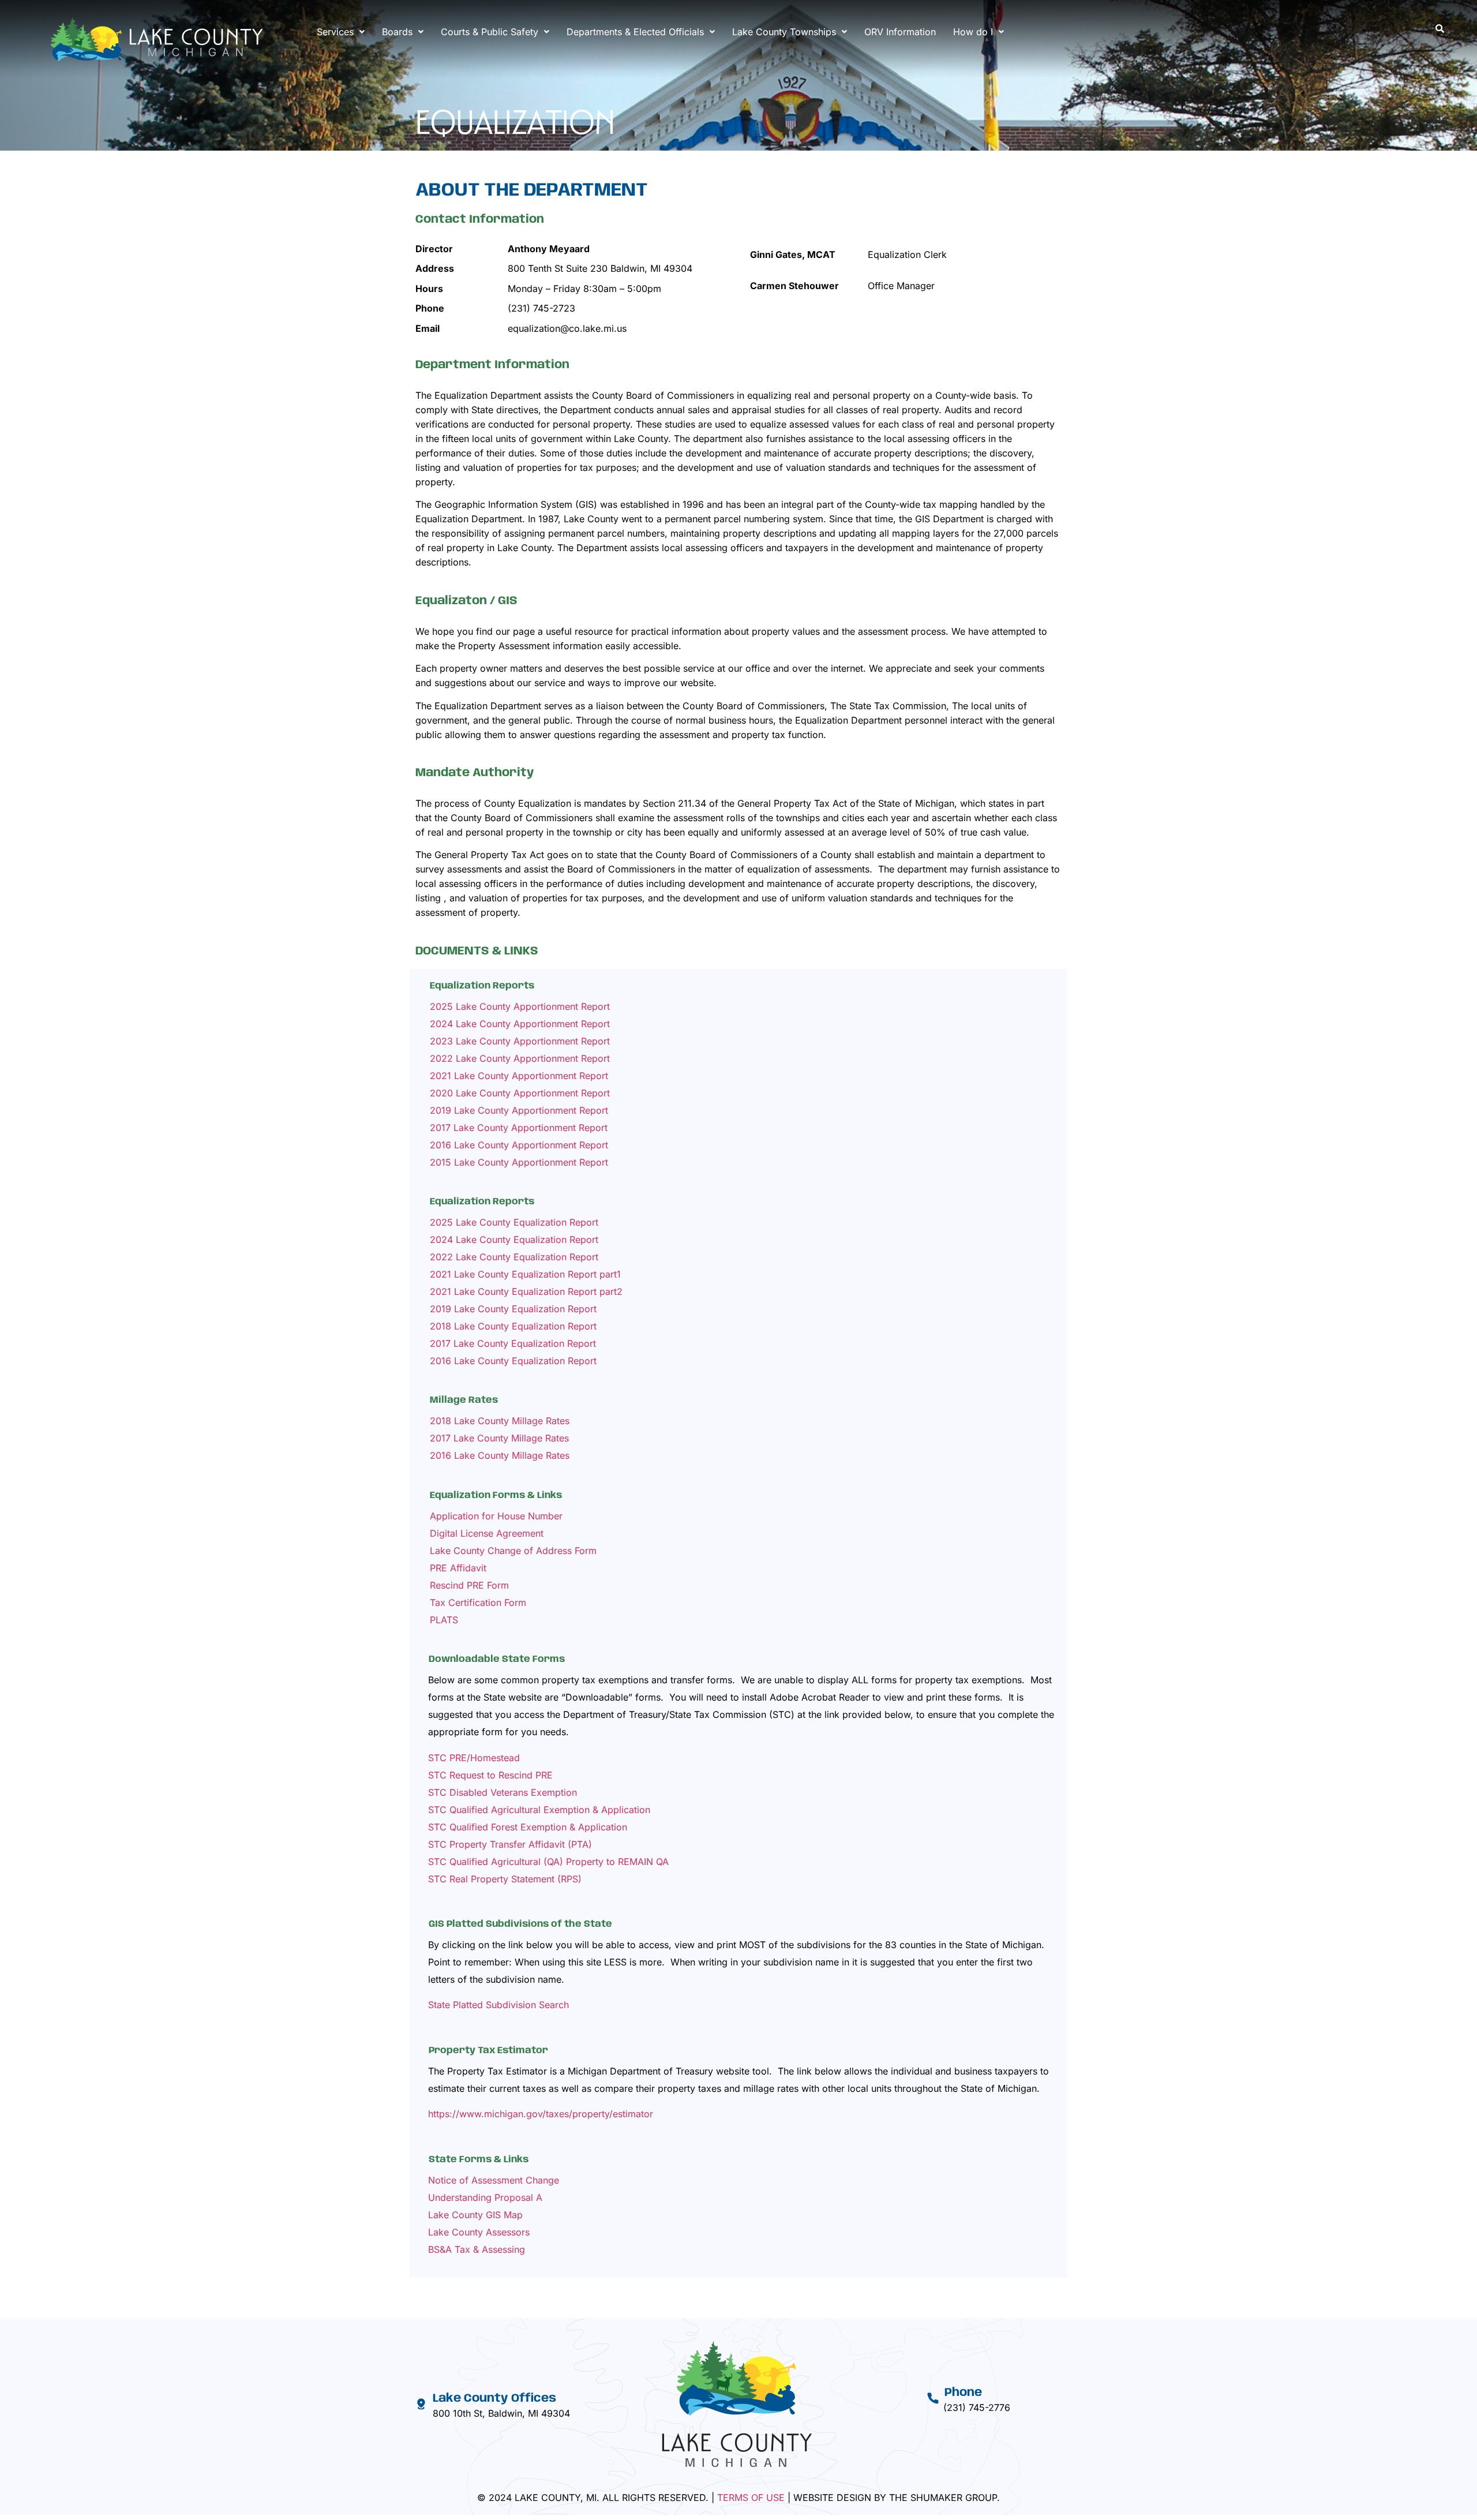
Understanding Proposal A (485, 2197)
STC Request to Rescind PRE (490, 1775)
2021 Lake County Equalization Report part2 (526, 1291)
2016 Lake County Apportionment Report (519, 1145)
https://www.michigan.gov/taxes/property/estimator (541, 2114)
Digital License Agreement (487, 1533)
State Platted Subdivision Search (498, 2005)
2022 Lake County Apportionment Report (520, 1058)
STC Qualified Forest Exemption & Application (528, 1827)
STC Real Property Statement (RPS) (505, 1879)
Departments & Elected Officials (635, 32)
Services (335, 32)
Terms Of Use (751, 2497)
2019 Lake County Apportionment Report (519, 1110)
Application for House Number (496, 1516)
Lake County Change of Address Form (513, 1551)
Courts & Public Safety (490, 32)
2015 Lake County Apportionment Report (519, 1162)
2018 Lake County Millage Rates (500, 1421)
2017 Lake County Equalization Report (513, 1343)
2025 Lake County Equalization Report (514, 1222)
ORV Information (900, 32)
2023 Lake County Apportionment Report (520, 1041)
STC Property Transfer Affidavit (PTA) (510, 1844)
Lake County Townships (784, 32)
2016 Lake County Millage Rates (500, 1455)
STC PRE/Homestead (474, 1758)
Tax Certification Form (478, 1602)
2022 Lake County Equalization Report (514, 1257)
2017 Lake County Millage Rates (499, 1438)
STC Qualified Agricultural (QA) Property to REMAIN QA (548, 1862)
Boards (397, 32)
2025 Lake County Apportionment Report (520, 1006)
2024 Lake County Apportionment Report (520, 1024)
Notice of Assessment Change (494, 2180)
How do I (973, 32)
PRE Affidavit (458, 1568)
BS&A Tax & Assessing (477, 2249)
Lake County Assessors (479, 2232)
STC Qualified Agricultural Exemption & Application (539, 1810)
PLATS (444, 1620)
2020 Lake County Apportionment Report (520, 1093)
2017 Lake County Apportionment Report (519, 1128)
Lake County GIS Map (475, 2215)
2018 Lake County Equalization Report (513, 1326)
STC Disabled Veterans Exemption (503, 1792)
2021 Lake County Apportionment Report (519, 1076)
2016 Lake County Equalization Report (513, 1361)
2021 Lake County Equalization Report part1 (525, 1274)
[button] (341, 32)
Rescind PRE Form (469, 1585)
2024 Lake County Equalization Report (514, 1240)
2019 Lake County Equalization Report (513, 1309)
